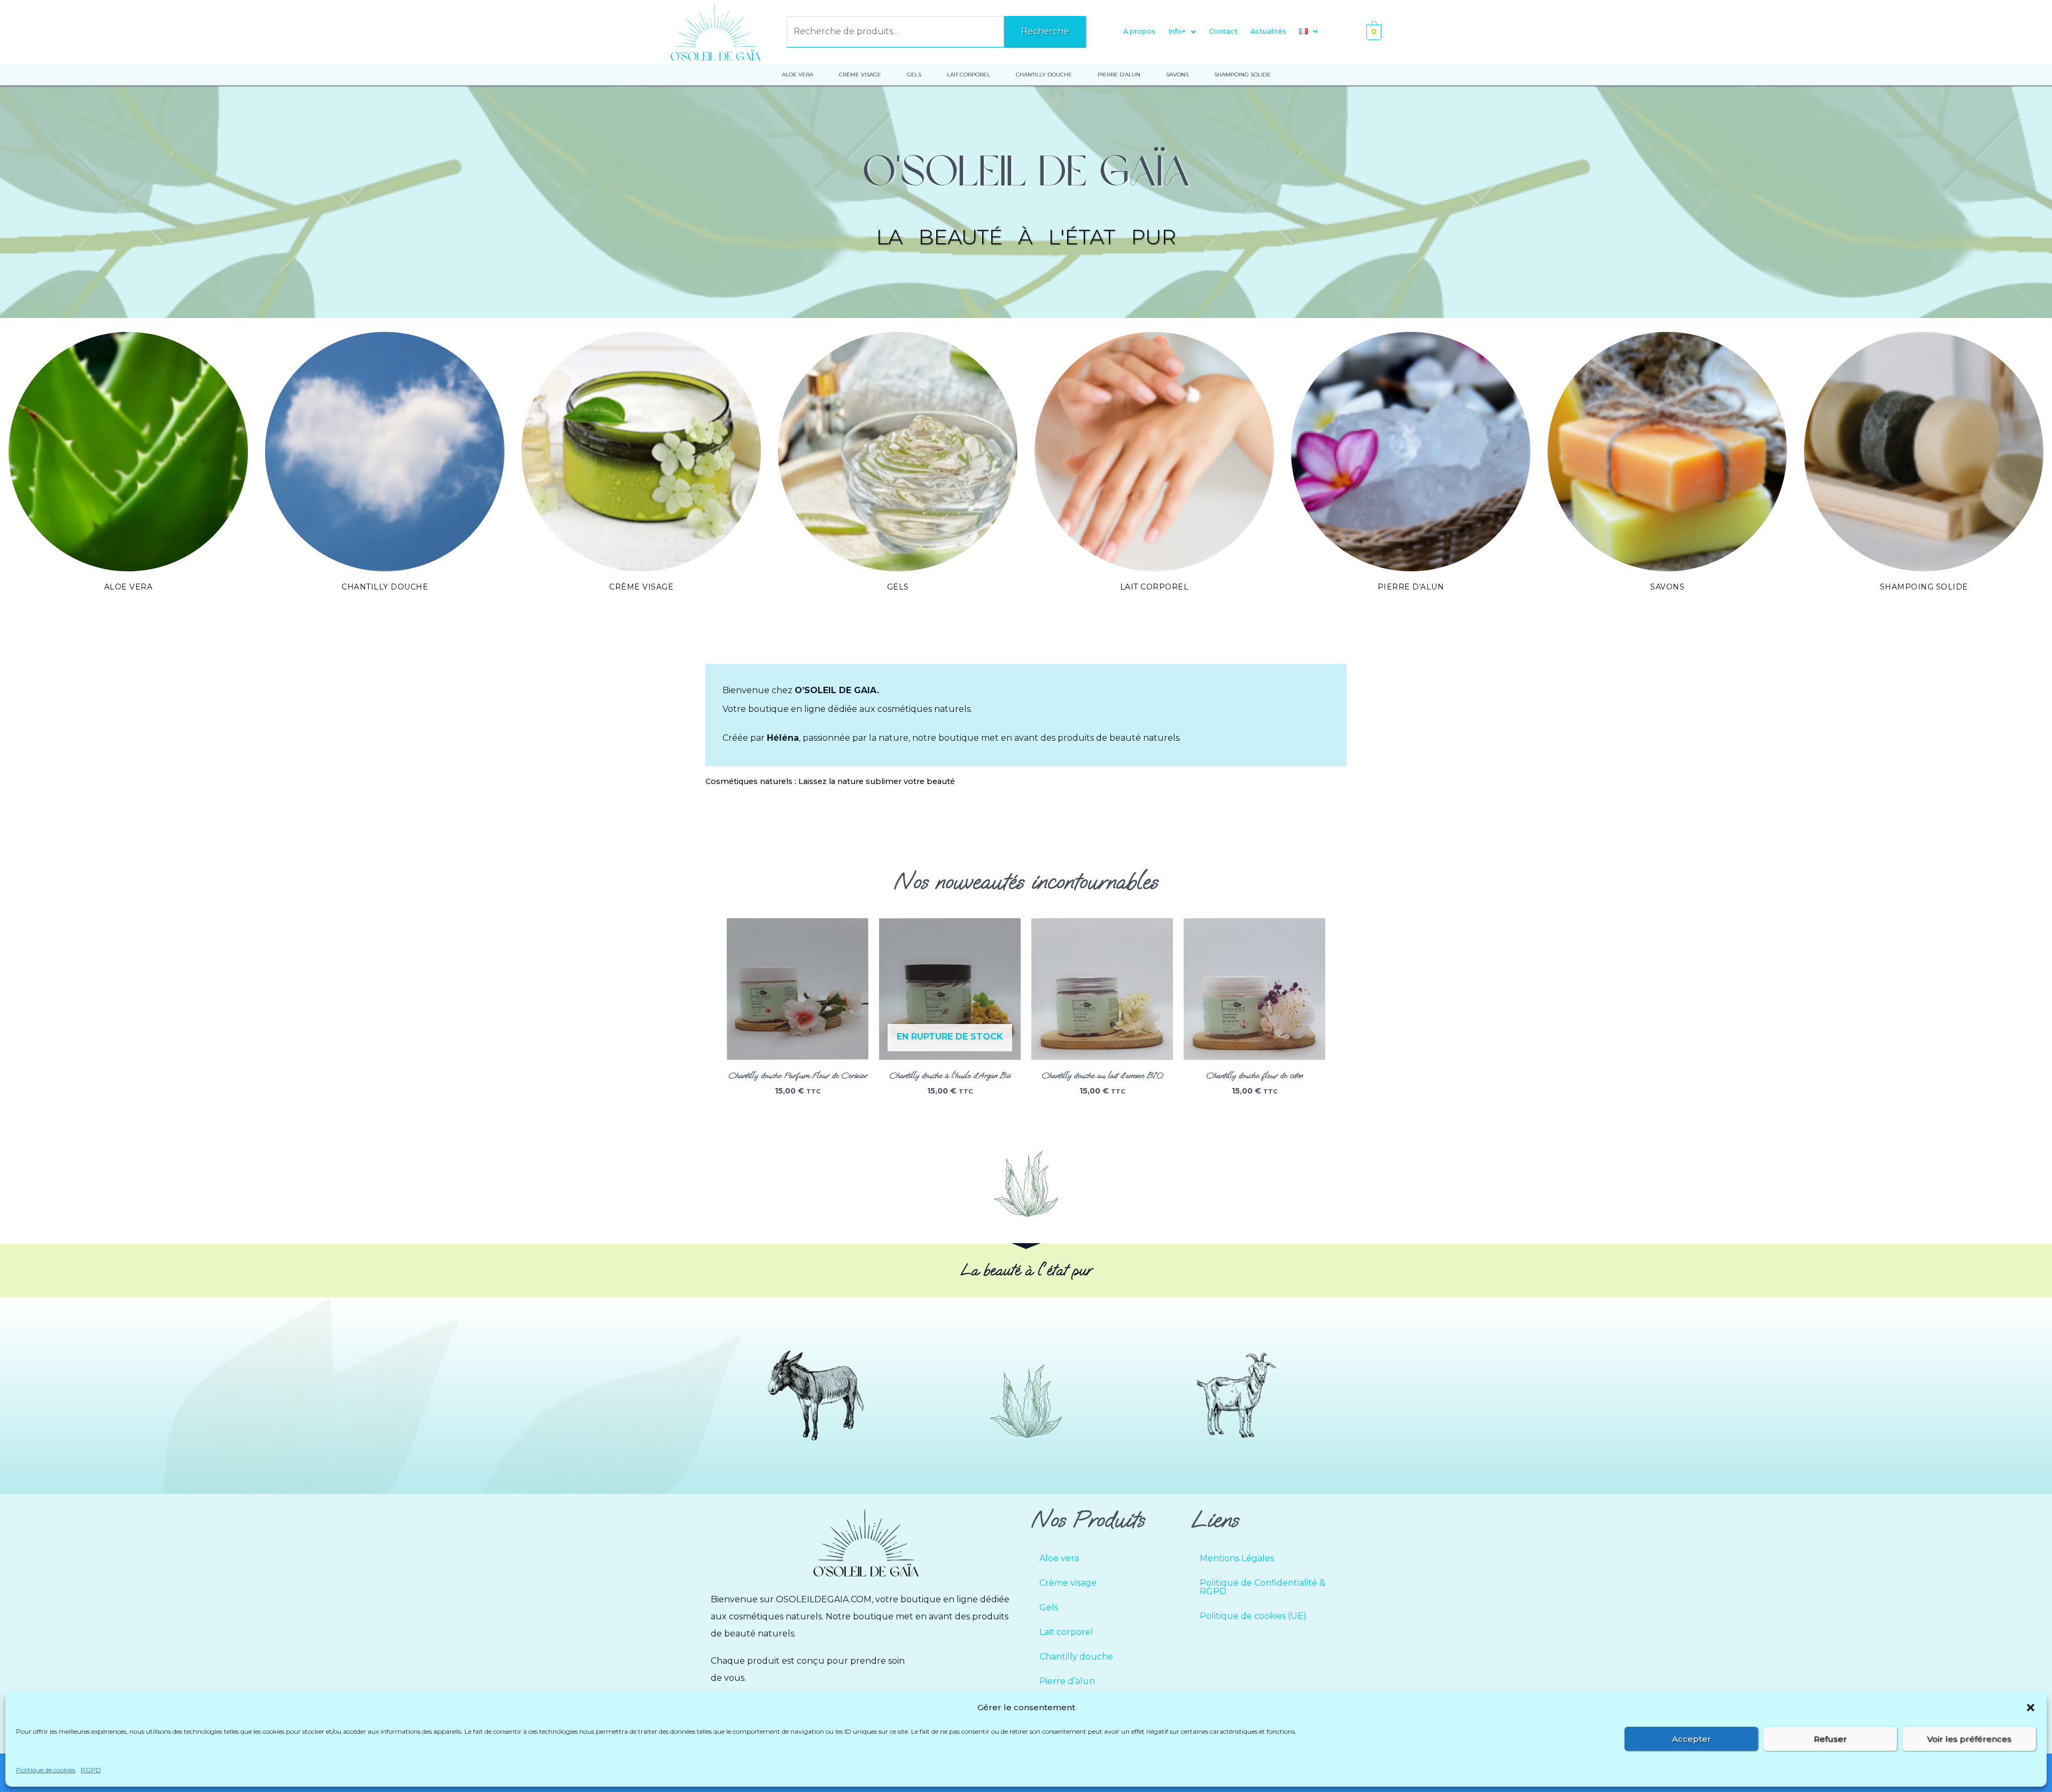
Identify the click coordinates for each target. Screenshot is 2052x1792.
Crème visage (641, 587)
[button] (2031, 1708)
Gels (898, 587)
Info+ (1177, 31)
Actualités (1268, 31)
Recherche (1045, 31)
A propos (1139, 31)
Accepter (1692, 1739)
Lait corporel (1155, 587)
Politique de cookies (46, 1770)
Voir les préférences (1969, 1739)
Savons (1667, 587)
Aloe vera (129, 587)
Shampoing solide (1924, 587)
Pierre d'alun (1411, 587)
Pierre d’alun (1067, 1681)
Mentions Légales (1237, 1558)
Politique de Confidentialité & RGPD (1262, 1587)
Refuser (1830, 1739)
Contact (1223, 31)
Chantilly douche (385, 587)
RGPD (91, 1770)
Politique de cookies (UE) (1253, 1616)
